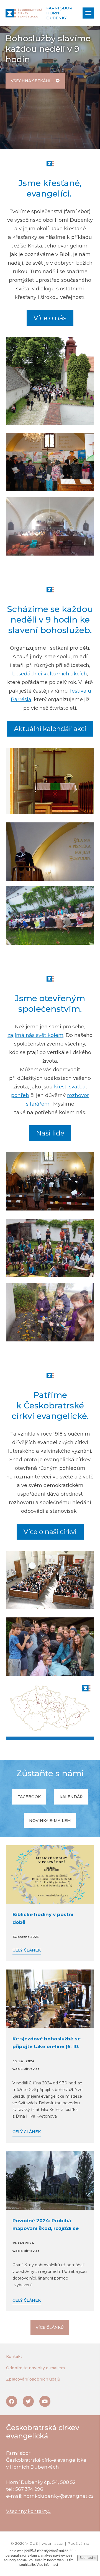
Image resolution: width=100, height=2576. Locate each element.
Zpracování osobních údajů (33, 2379)
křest (60, 1087)
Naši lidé (50, 1133)
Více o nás (50, 318)
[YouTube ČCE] (45, 2401)
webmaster (53, 2543)
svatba (77, 1087)
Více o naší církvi (50, 1532)
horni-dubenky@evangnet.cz (58, 2496)
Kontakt (14, 2356)
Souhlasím (88, 2558)
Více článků (50, 2327)
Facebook (29, 1797)
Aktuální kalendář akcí (50, 729)
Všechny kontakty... (28, 2511)
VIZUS (32, 2543)
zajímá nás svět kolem (35, 1035)
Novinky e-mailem (50, 1821)
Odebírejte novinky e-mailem (35, 2368)
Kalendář (71, 1797)
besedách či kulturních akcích (50, 674)
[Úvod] (24, 13)
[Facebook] (12, 2401)
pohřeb (20, 1095)
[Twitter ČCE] (28, 2401)
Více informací (47, 2565)
